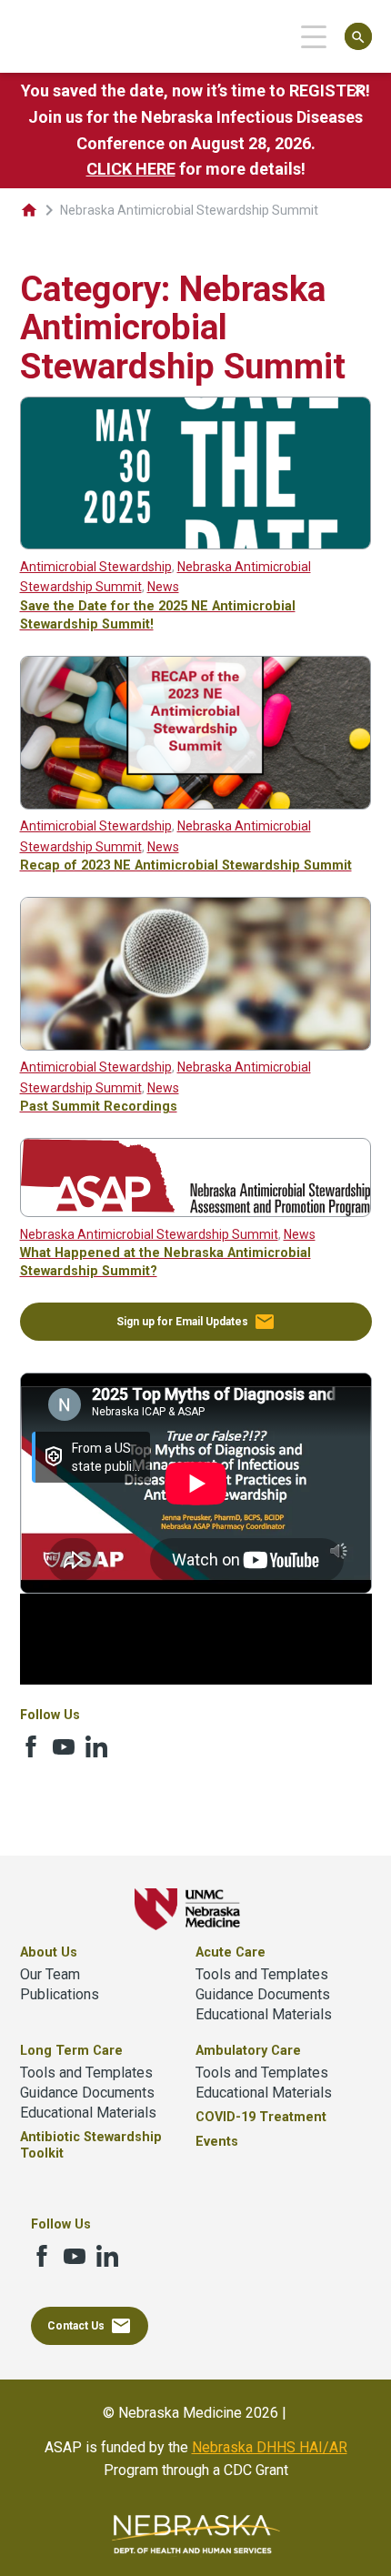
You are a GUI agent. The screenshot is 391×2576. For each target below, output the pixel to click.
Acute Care (231, 1952)
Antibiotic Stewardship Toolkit (91, 2145)
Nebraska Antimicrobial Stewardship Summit (149, 1234)
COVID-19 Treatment (261, 2117)
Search (358, 37)
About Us (49, 1952)
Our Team (50, 1974)
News (163, 587)
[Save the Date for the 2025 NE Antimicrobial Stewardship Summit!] (196, 544)
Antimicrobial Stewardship (96, 567)
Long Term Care (71, 2051)
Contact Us (90, 2326)
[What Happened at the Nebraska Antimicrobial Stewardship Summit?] (196, 1212)
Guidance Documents (263, 1994)
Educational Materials (264, 2014)
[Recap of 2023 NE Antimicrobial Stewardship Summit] (196, 805)
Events (217, 2142)
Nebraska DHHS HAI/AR (270, 2447)
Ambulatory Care (248, 2051)
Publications (60, 1994)
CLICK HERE (131, 169)
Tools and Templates (262, 1974)
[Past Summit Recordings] (196, 1046)
